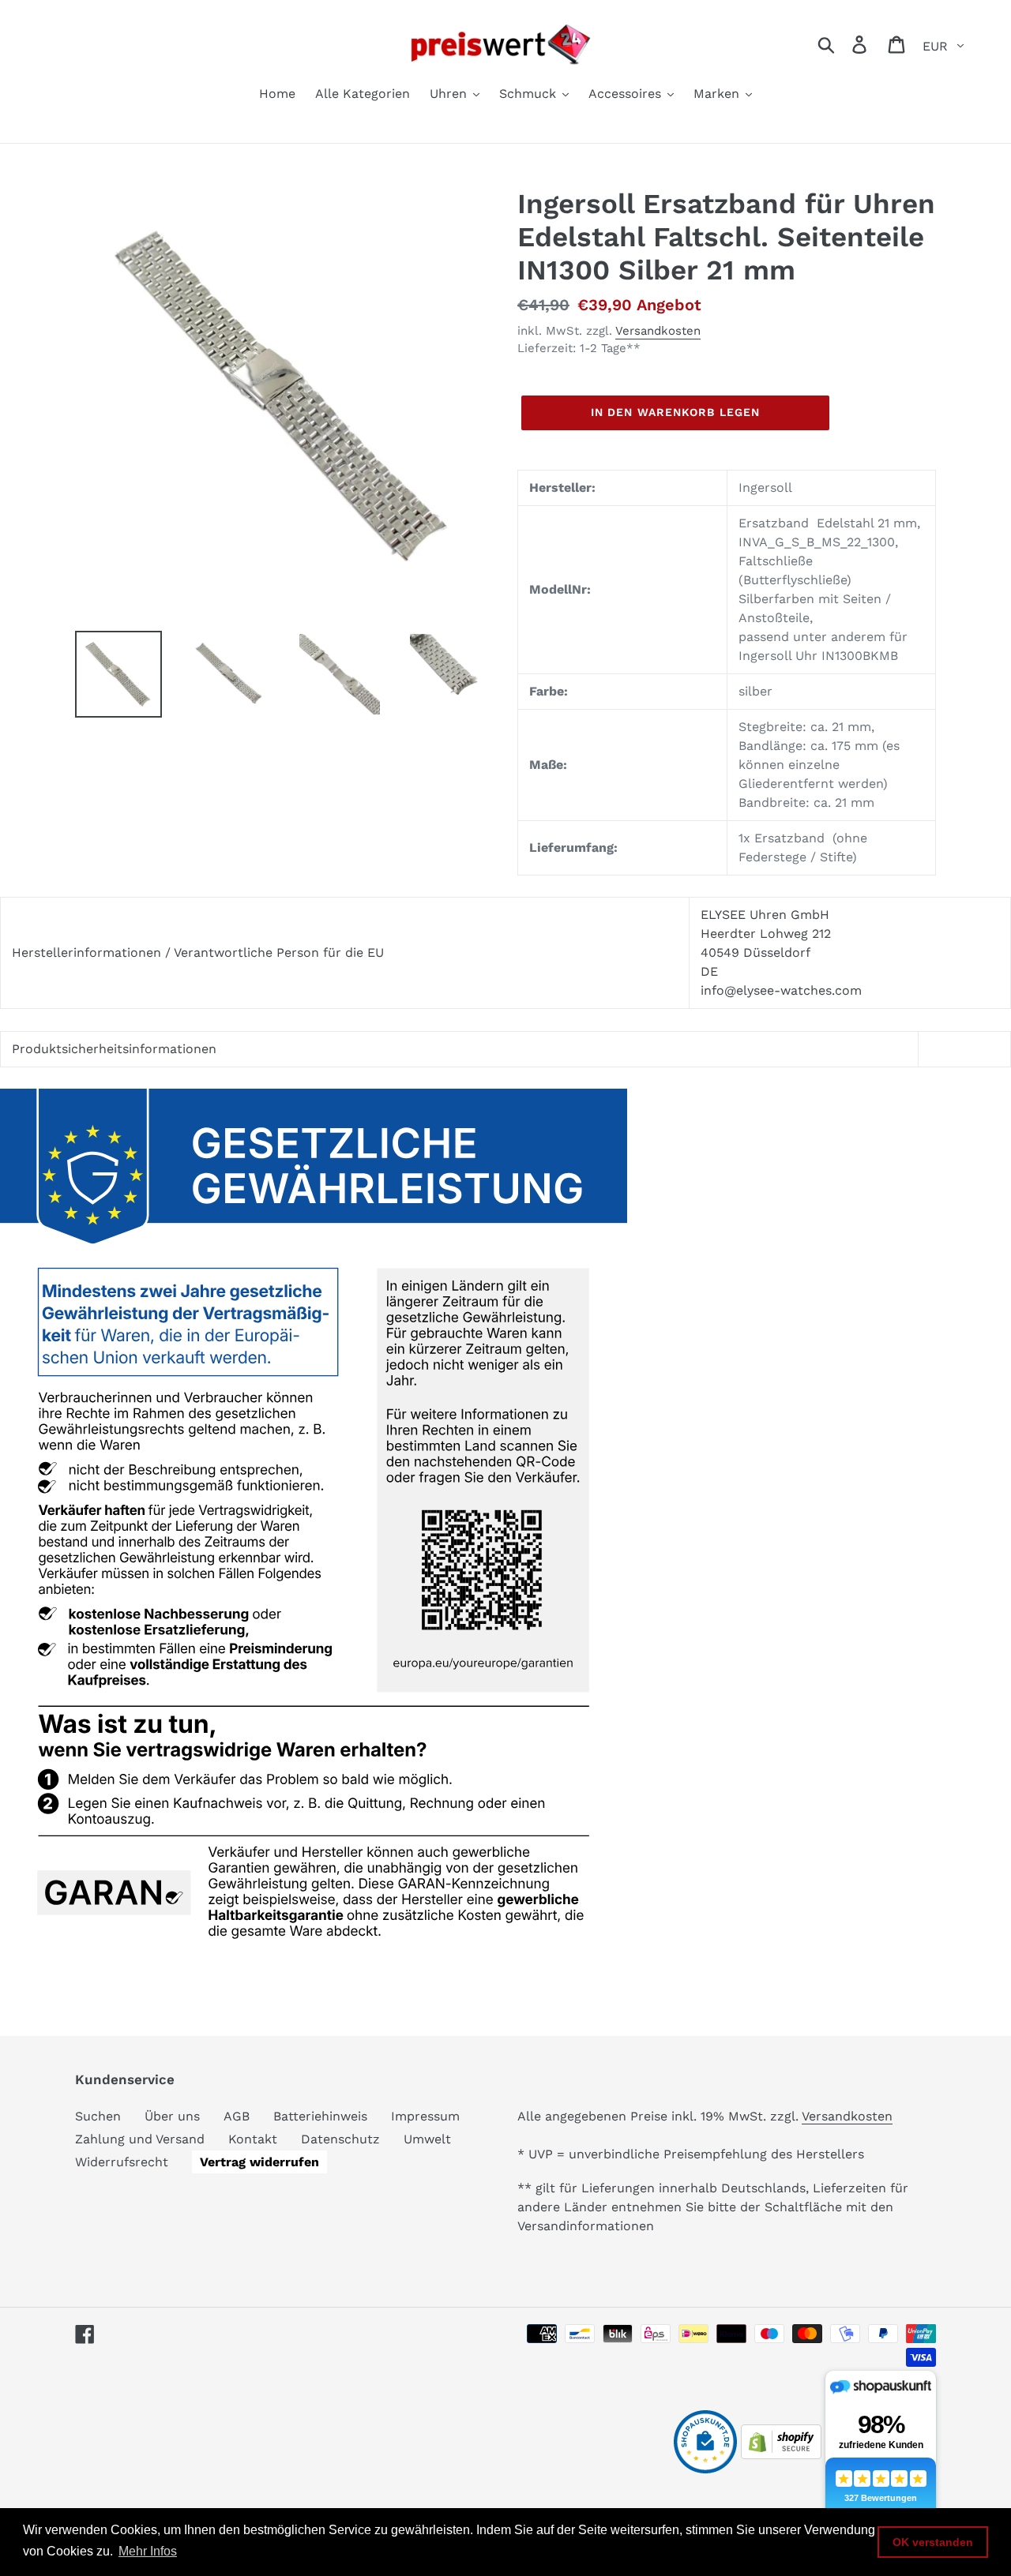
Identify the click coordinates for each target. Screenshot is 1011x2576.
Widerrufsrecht (122, 2162)
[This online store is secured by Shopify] (781, 2455)
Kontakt (253, 2139)
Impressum (425, 2116)
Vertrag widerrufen (259, 2162)
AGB (237, 2116)
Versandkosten (658, 331)
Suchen (98, 2116)
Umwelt (427, 2139)
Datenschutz (340, 2139)
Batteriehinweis (320, 2116)
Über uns (172, 2116)
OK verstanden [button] (933, 2542)
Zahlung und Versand (140, 2139)
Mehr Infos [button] (148, 2551)
